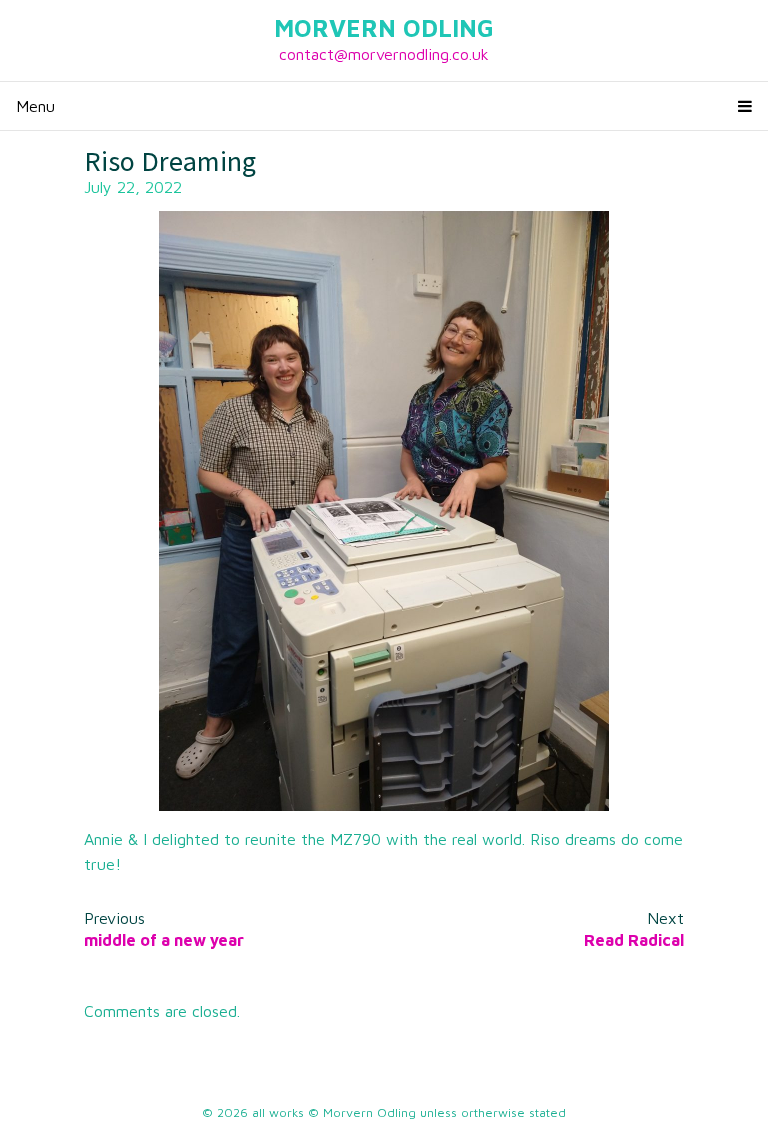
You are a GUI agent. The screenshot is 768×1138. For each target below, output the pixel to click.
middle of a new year (164, 940)
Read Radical (634, 940)
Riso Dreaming (170, 161)
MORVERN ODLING (384, 28)
